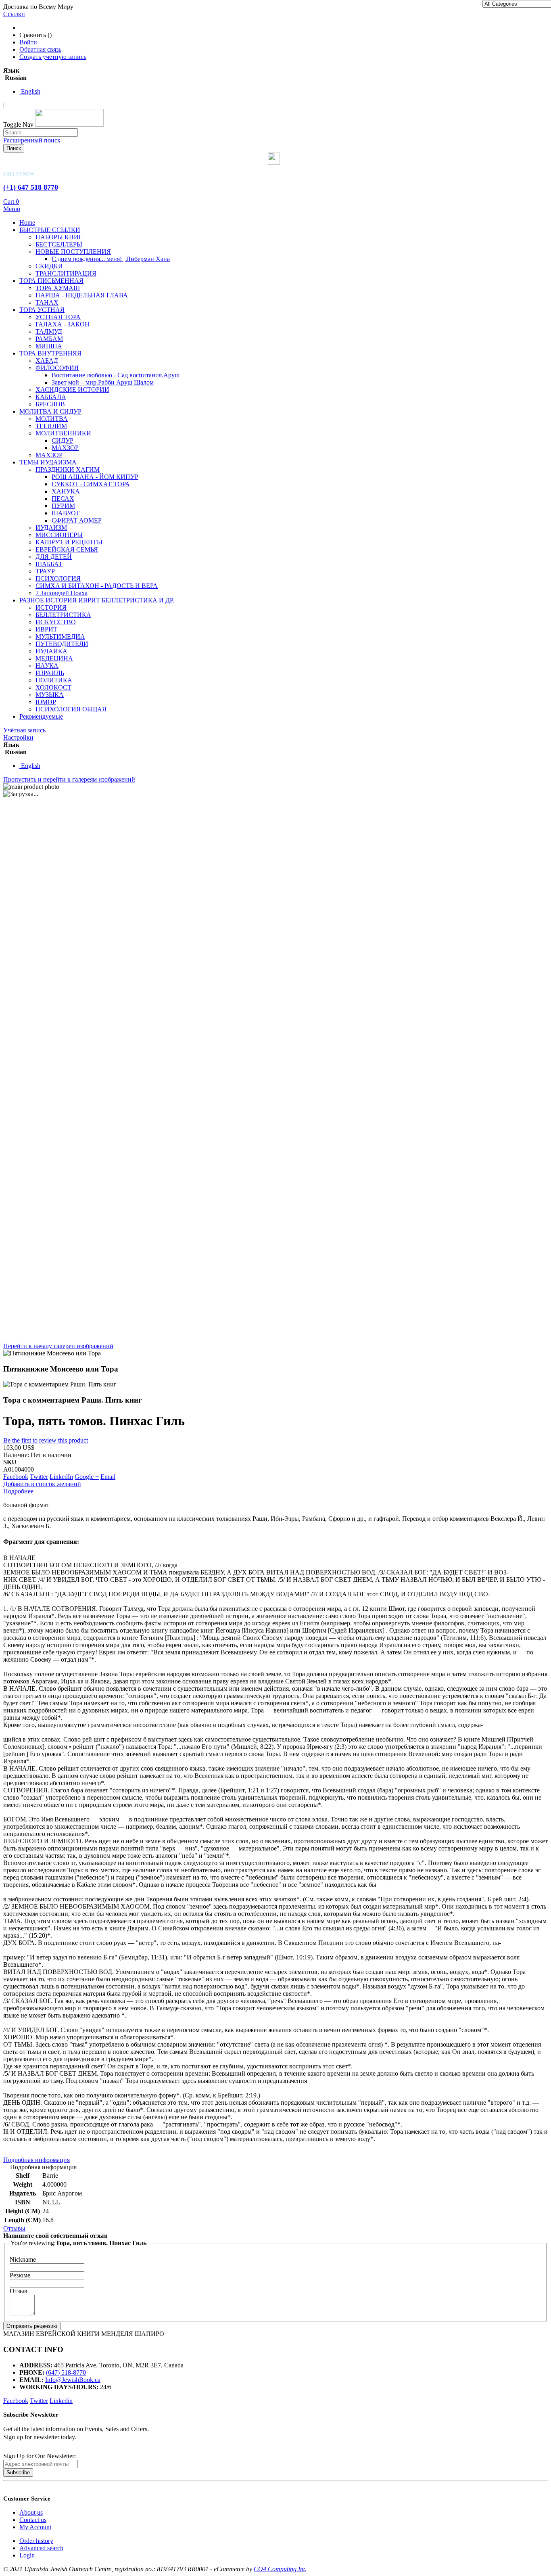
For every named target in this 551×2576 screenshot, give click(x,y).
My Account (35, 2527)
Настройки (18, 737)
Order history (36, 2541)
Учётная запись (24, 730)
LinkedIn (61, 1477)
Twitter (39, 1477)
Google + (87, 1477)
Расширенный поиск (32, 140)
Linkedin (61, 2401)
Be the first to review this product (46, 1440)
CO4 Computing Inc (280, 2569)
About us (31, 2512)
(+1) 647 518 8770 (31, 187)
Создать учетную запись (53, 57)
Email (108, 1477)
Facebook (16, 1477)
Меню (12, 209)
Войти (28, 42)
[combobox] (41, 133)
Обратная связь (40, 49)
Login (27, 2555)
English (30, 91)
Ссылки (14, 14)
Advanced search (41, 2548)
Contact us (33, 2520)
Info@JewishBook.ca (73, 2380)
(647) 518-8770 (66, 2372)
